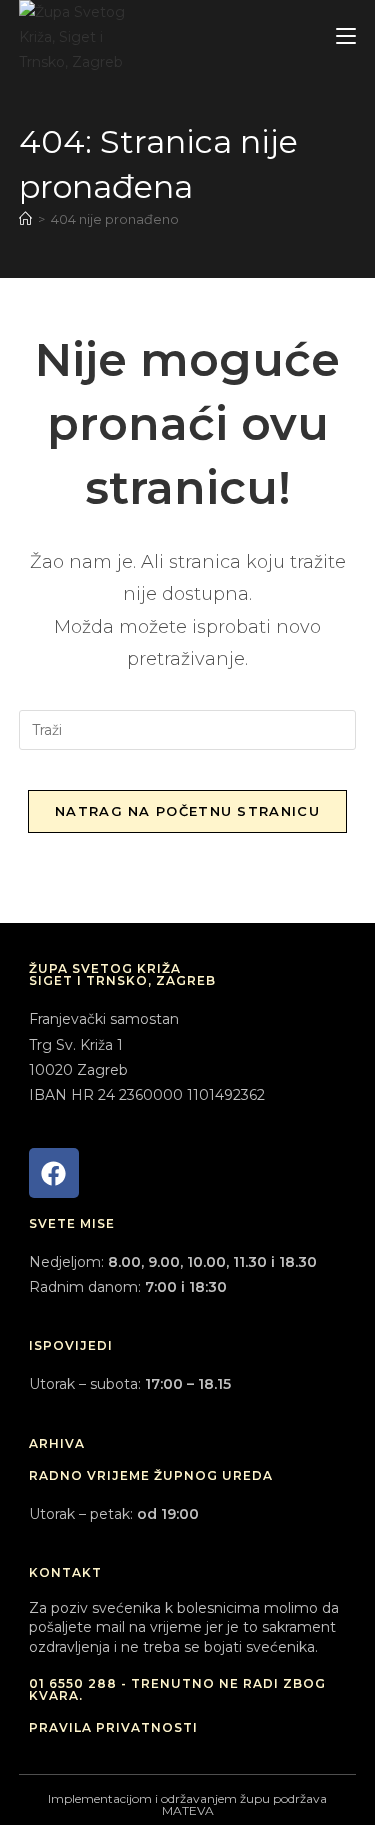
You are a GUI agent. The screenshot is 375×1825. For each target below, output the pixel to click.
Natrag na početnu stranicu (187, 811)
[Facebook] (54, 1173)
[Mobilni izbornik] (346, 36)
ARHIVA (57, 1443)
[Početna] (25, 219)
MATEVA (188, 1810)
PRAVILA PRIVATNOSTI (113, 1727)
